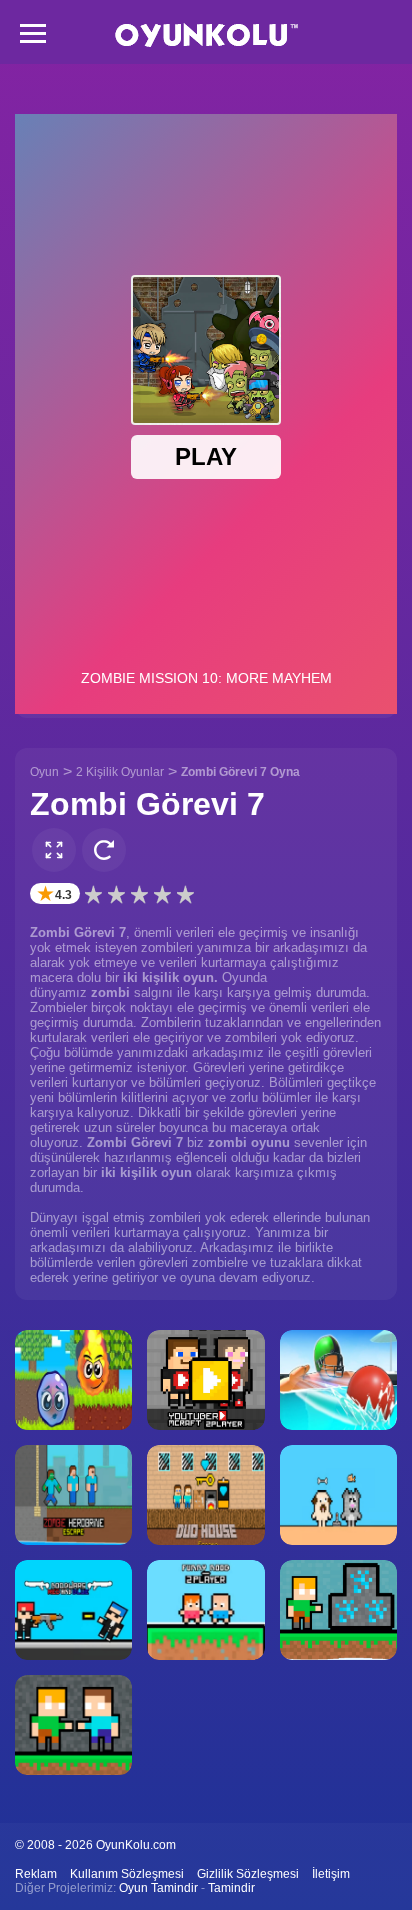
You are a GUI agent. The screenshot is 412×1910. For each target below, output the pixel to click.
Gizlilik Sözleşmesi (248, 1874)
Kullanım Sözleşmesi (127, 1874)
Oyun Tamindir (158, 1888)
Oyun (44, 772)
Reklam (36, 1874)
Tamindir (231, 1888)
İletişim (331, 1874)
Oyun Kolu (206, 35)
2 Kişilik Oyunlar (120, 772)
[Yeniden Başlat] (104, 850)
